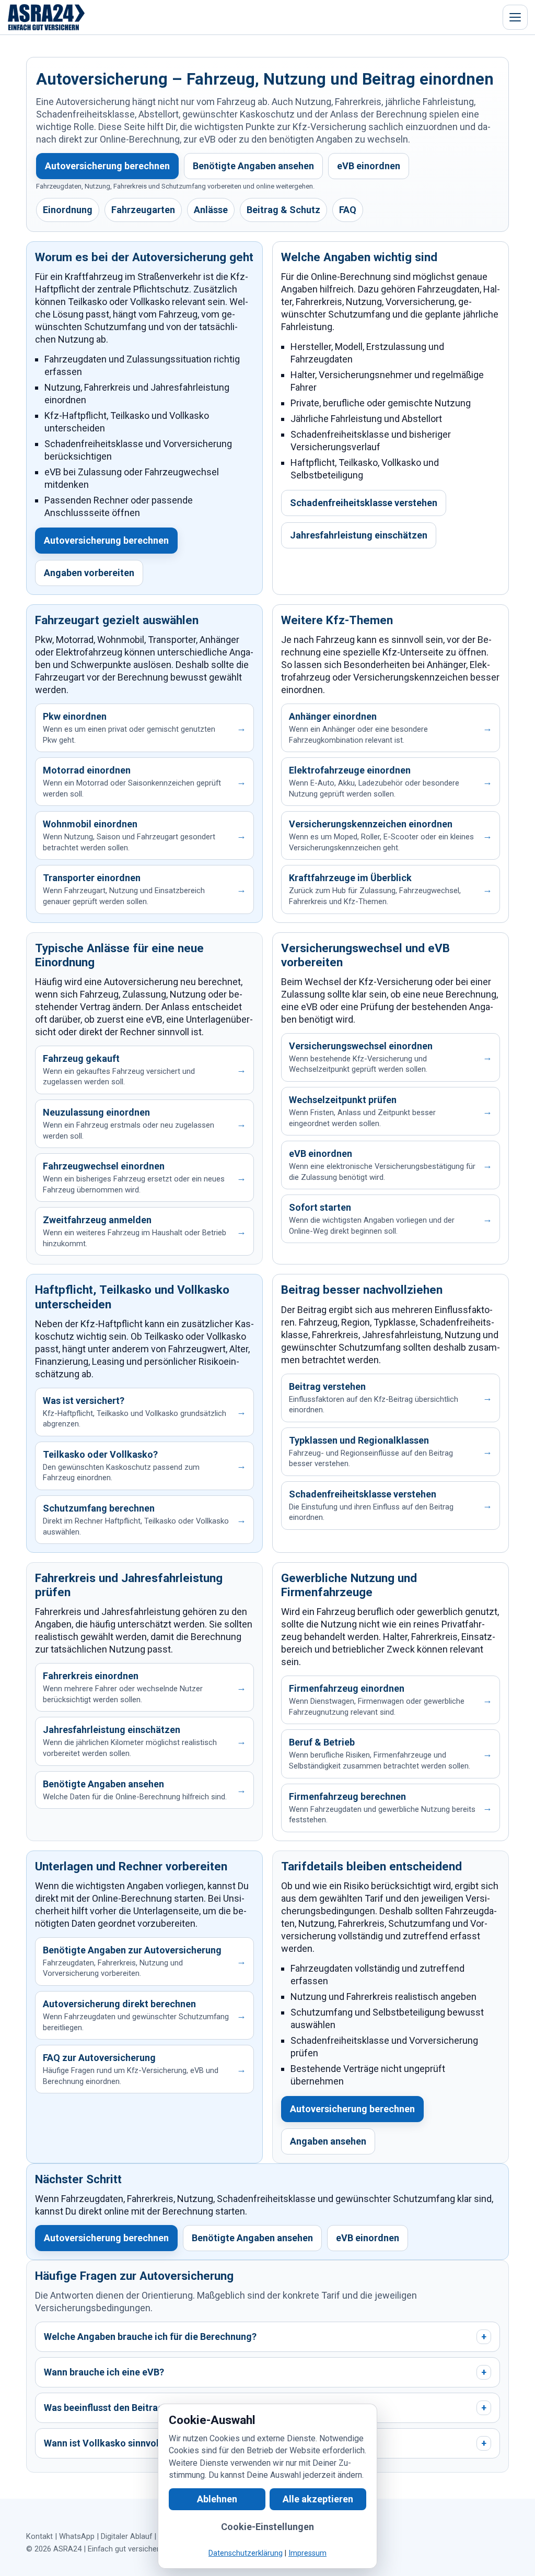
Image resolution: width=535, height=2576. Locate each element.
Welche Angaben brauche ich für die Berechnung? (265, 2337)
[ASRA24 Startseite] (46, 17)
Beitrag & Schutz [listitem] (283, 210)
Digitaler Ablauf (126, 2536)
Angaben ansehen (328, 2141)
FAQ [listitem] (348, 210)
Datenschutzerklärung (246, 2553)
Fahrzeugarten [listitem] (143, 210)
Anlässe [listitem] (211, 210)
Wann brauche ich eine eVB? (265, 2372)
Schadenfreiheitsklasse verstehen (364, 503)
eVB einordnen (369, 166)
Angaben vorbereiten (89, 573)
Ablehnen (217, 2499)
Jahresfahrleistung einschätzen (359, 535)
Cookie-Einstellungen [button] (267, 2527)
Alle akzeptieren (318, 2499)
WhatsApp (77, 2536)
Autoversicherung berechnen (107, 166)
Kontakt (39, 2536)
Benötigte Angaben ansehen (253, 166)
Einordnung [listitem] (68, 210)
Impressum (307, 2553)
